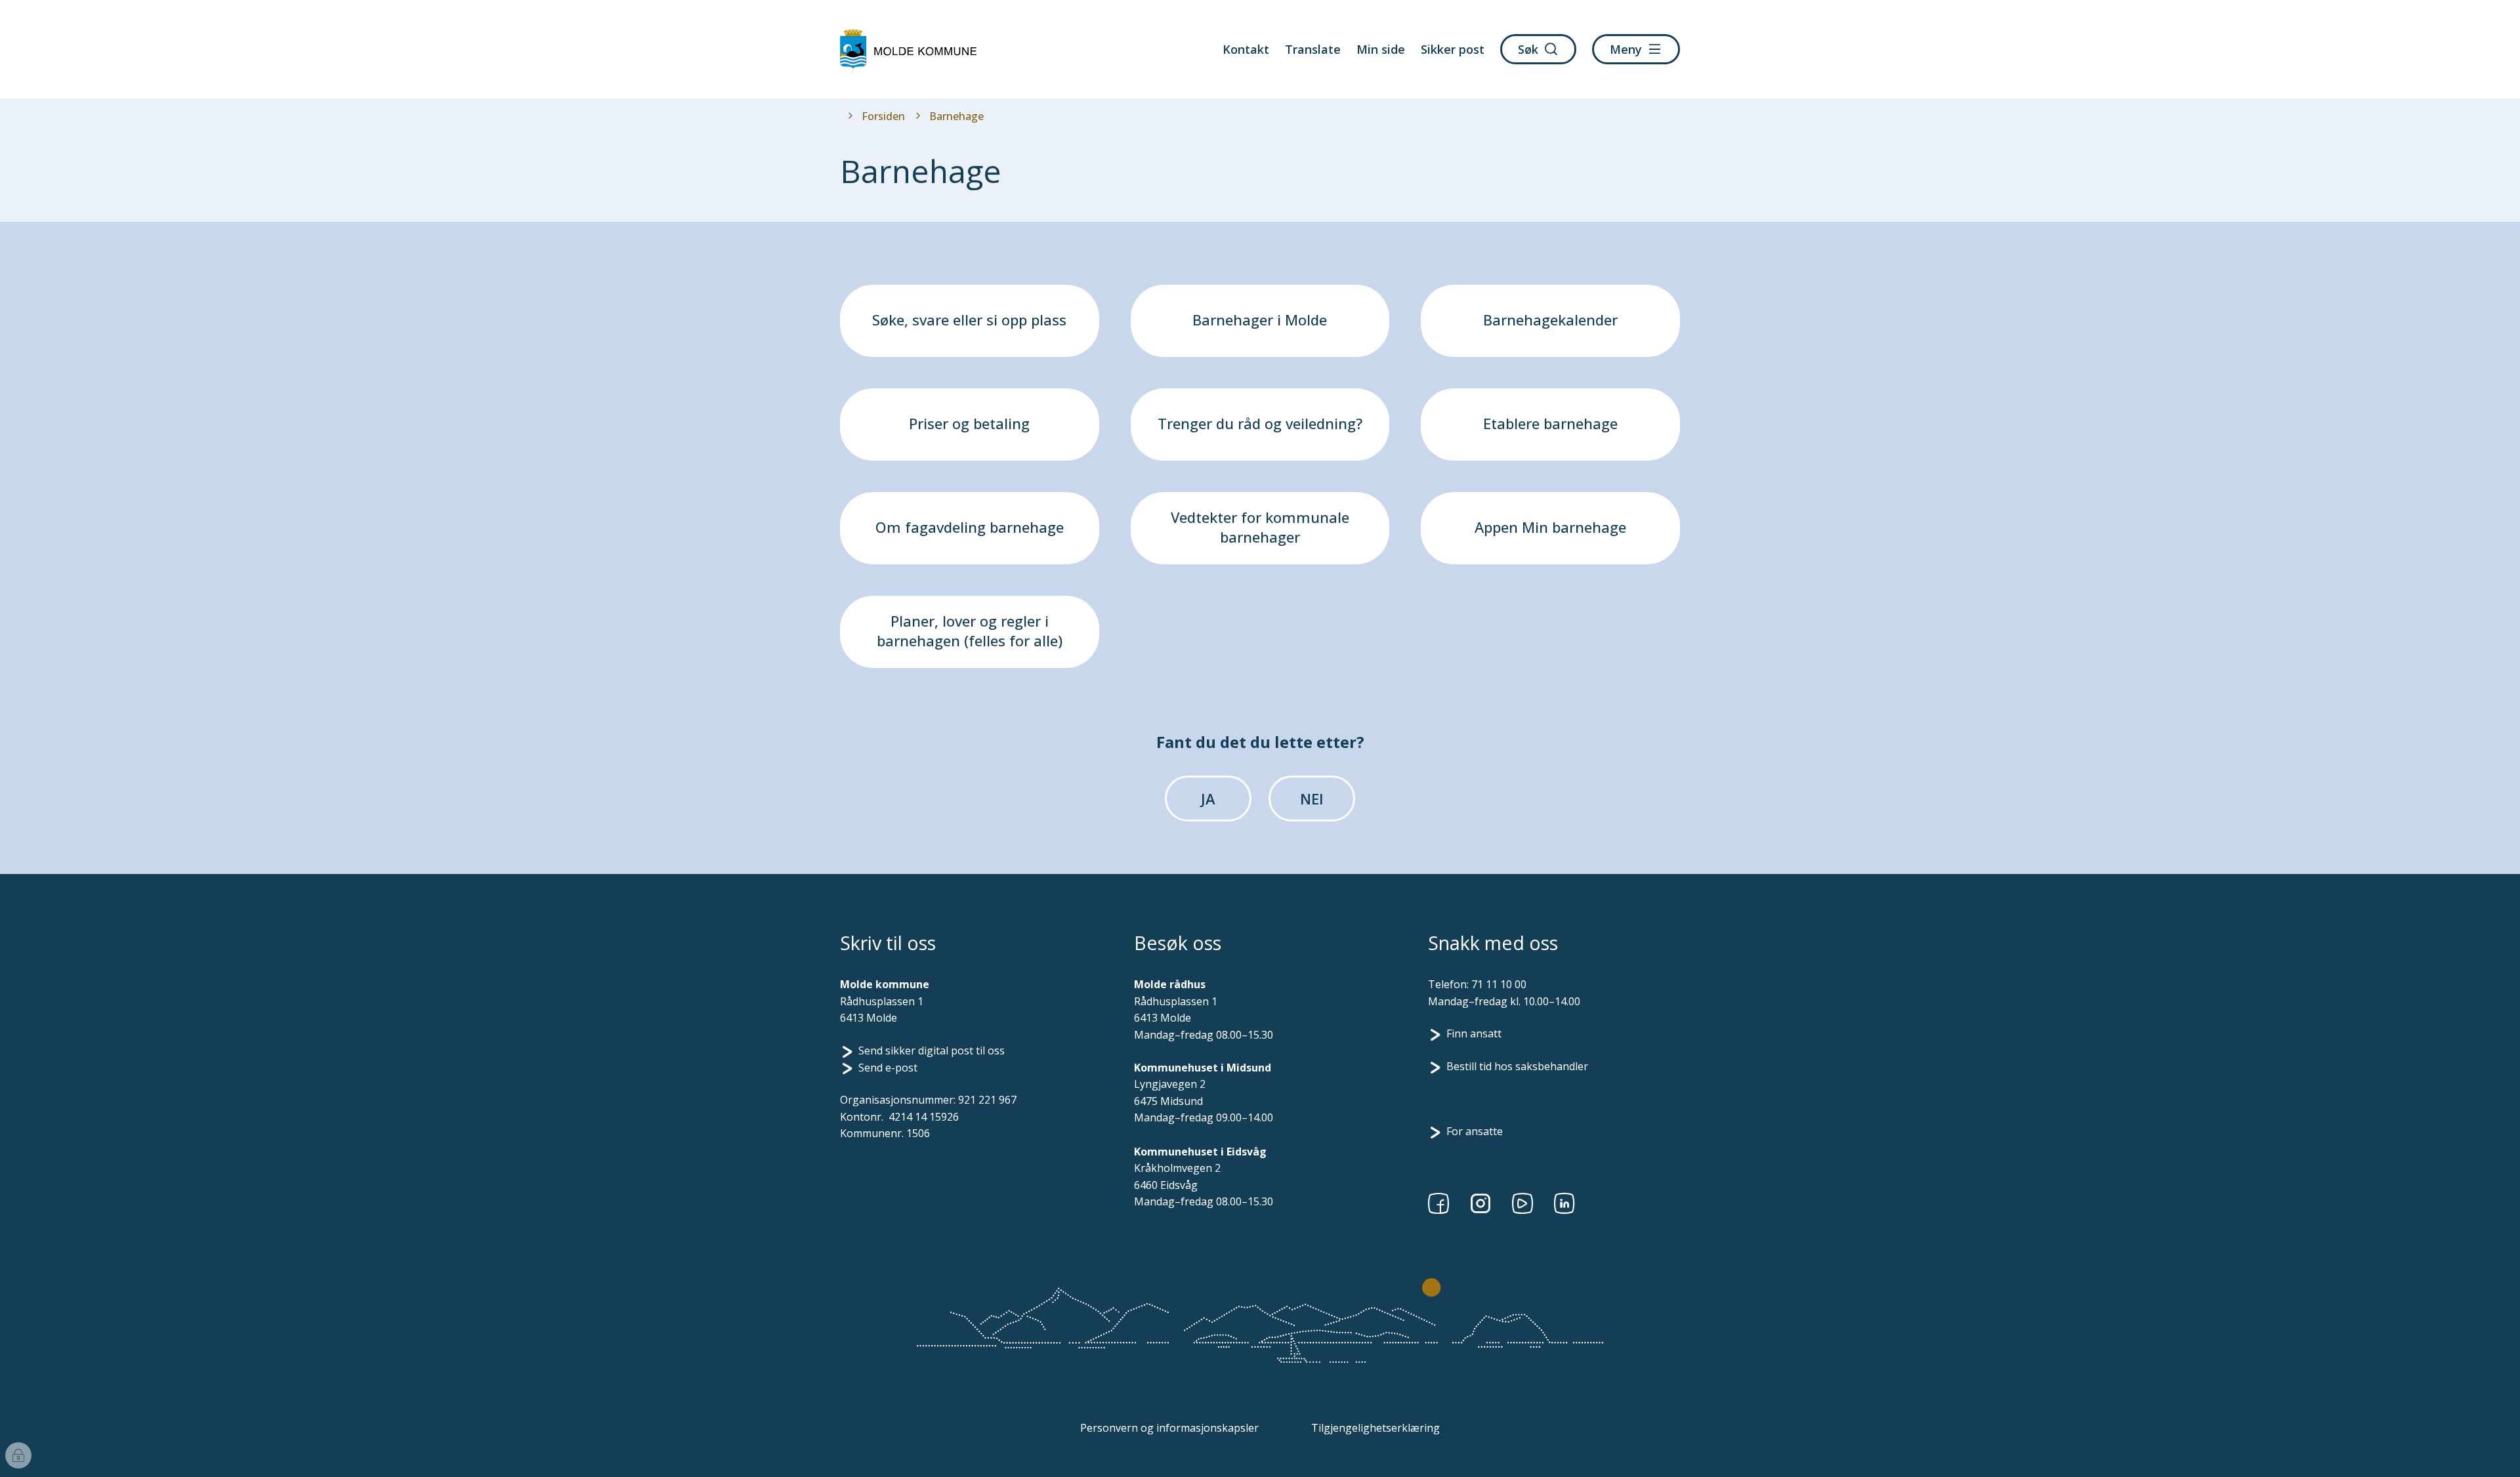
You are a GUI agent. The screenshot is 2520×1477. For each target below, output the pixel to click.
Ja (1208, 799)
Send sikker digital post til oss (932, 1051)
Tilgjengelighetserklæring (1375, 1428)
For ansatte (1475, 1131)
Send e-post (888, 1068)
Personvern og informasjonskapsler (1169, 1428)
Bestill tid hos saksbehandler (1517, 1066)
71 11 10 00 (1499, 984)
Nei (1312, 799)
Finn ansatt (1474, 1033)
